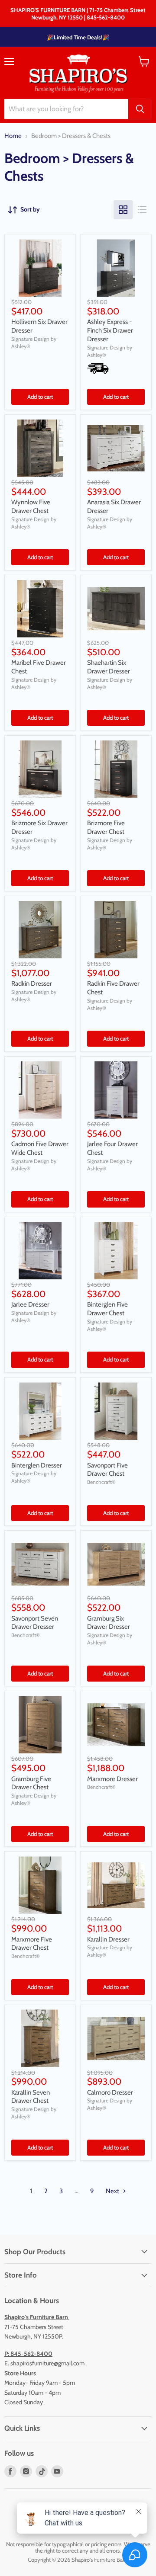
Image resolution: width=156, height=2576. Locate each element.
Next (113, 2191)
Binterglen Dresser (37, 1465)
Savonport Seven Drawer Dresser (35, 1623)
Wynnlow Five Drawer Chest (31, 506)
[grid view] (123, 210)
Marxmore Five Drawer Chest (32, 1944)
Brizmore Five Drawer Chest (106, 827)
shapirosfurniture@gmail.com (47, 2363)
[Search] (140, 109)
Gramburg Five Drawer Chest (31, 1783)
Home (13, 136)
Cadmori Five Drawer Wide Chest (40, 1148)
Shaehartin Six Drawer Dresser (109, 667)
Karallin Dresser (108, 1939)
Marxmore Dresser (112, 1779)
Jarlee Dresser (30, 1304)
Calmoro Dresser (110, 2092)
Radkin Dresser (32, 984)
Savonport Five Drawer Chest (107, 1470)
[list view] (142, 210)
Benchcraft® (101, 1482)
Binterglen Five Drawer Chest (107, 1309)
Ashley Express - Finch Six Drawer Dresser (110, 330)
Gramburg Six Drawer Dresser (109, 1623)
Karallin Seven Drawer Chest (31, 2097)
